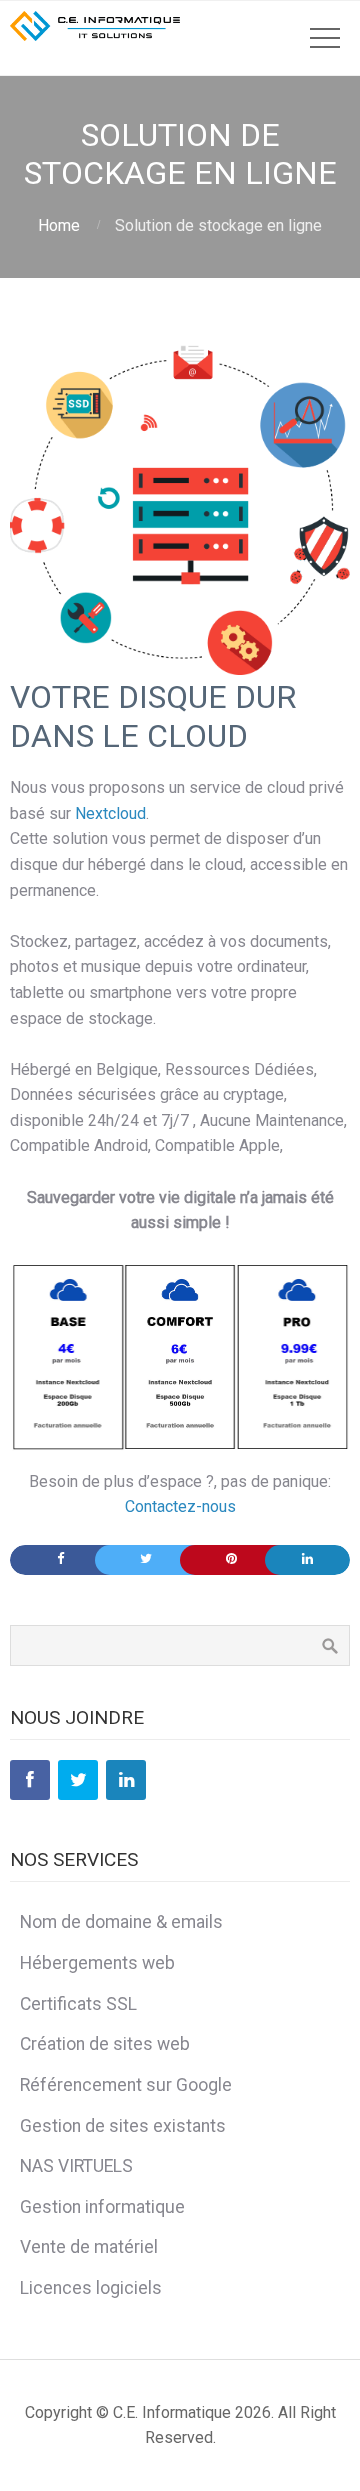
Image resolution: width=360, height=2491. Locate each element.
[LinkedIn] (126, 1780)
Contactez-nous (180, 1506)
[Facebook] (30, 1780)
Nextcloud (110, 813)
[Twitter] (78, 1780)
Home (59, 225)
